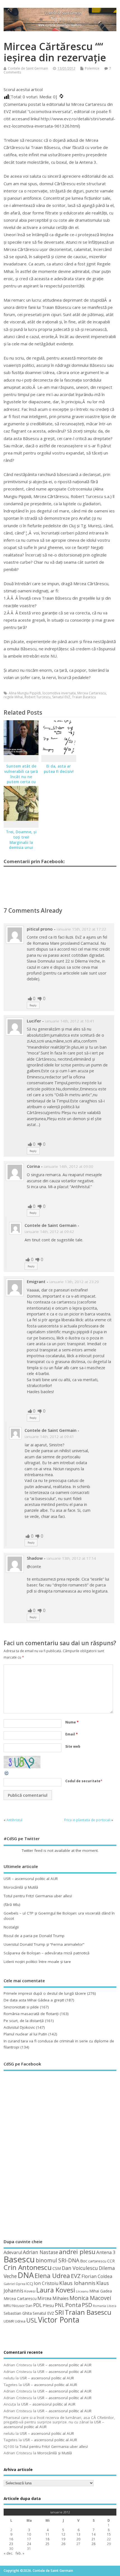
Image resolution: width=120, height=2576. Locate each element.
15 (109, 2534)
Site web (73, 1746)
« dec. (8, 2553)
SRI (59, 2312)
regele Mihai (13, 697)
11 (47, 2534)
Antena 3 (106, 2252)
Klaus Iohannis (77, 2283)
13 (78, 2534)
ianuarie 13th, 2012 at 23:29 (74, 1282)
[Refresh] (7, 1775)
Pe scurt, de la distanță (24, 2021)
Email (72, 1734)
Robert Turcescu (38, 697)
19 (63, 2539)
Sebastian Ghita (18, 2313)
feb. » (20, 2553)
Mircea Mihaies (53, 2298)
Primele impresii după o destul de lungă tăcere (45, 1993)
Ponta (73, 2305)
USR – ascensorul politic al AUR (31, 1879)
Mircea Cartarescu (92, 693)
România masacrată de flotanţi (31, 2014)
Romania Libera (105, 2306)
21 (93, 2539)
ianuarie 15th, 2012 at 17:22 (81, 929)
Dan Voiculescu (80, 2268)
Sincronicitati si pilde (21, 2007)
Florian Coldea (97, 2276)
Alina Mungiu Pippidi (25, 693)
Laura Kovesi (56, 2290)
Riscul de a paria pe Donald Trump (34, 1936)
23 (11, 2544)
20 (78, 2539)
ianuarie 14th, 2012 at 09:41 (49, 1437)
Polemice (92, 68)
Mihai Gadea (101, 2291)
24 (29, 2544)
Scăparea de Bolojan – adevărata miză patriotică (47, 1953)
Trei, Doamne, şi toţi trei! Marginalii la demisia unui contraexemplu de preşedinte (21, 845)
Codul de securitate (83, 1781)
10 (29, 2534)
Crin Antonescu (28, 2267)
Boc (84, 2261)
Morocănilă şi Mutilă (21, 1887)
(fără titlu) (12, 1904)
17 (29, 2539)
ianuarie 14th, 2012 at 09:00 (69, 1166)
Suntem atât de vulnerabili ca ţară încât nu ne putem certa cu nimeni (21, 777)
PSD (87, 2305)
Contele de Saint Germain (28, 68)
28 (93, 2544)
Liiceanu (82, 2291)
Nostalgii (11, 1927)
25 (47, 2544)
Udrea (20, 2321)
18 (47, 2539)
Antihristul (14, 1820)
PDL (38, 2305)
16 (11, 2539)
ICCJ (30, 2284)
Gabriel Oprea (15, 2284)
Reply (33, 1005)
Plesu (48, 2305)
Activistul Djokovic (19, 2027)
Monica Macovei (90, 2298)
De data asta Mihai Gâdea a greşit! (34, 2000)
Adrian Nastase (40, 2252)
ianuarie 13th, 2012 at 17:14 (71, 1558)
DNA (26, 2275)
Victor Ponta (59, 2320)
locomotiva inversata (59, 693)
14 (93, 2534)
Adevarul (13, 2252)
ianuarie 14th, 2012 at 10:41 (70, 1021)
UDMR (9, 2321)
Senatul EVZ (61, 697)
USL (32, 2320)
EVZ (76, 2276)
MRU (8, 2306)
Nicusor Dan (22, 2306)
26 (63, 2544)
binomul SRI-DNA (57, 2260)
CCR (111, 2261)
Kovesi (30, 2291)
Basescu (19, 2259)
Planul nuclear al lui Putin (25, 2034)
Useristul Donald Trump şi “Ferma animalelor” (44, 1944)
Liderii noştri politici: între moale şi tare (37, 1962)
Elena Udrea (52, 2276)
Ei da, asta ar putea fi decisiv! (59, 769)
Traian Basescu (84, 697)
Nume (72, 1722)
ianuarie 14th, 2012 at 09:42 (49, 1232)
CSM (57, 2268)
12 (63, 2534)
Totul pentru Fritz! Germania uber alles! (38, 1896)
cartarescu (97, 2261)
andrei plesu (77, 2252)
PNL (60, 2305)
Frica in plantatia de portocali (87, 1820)
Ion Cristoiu (46, 2283)
